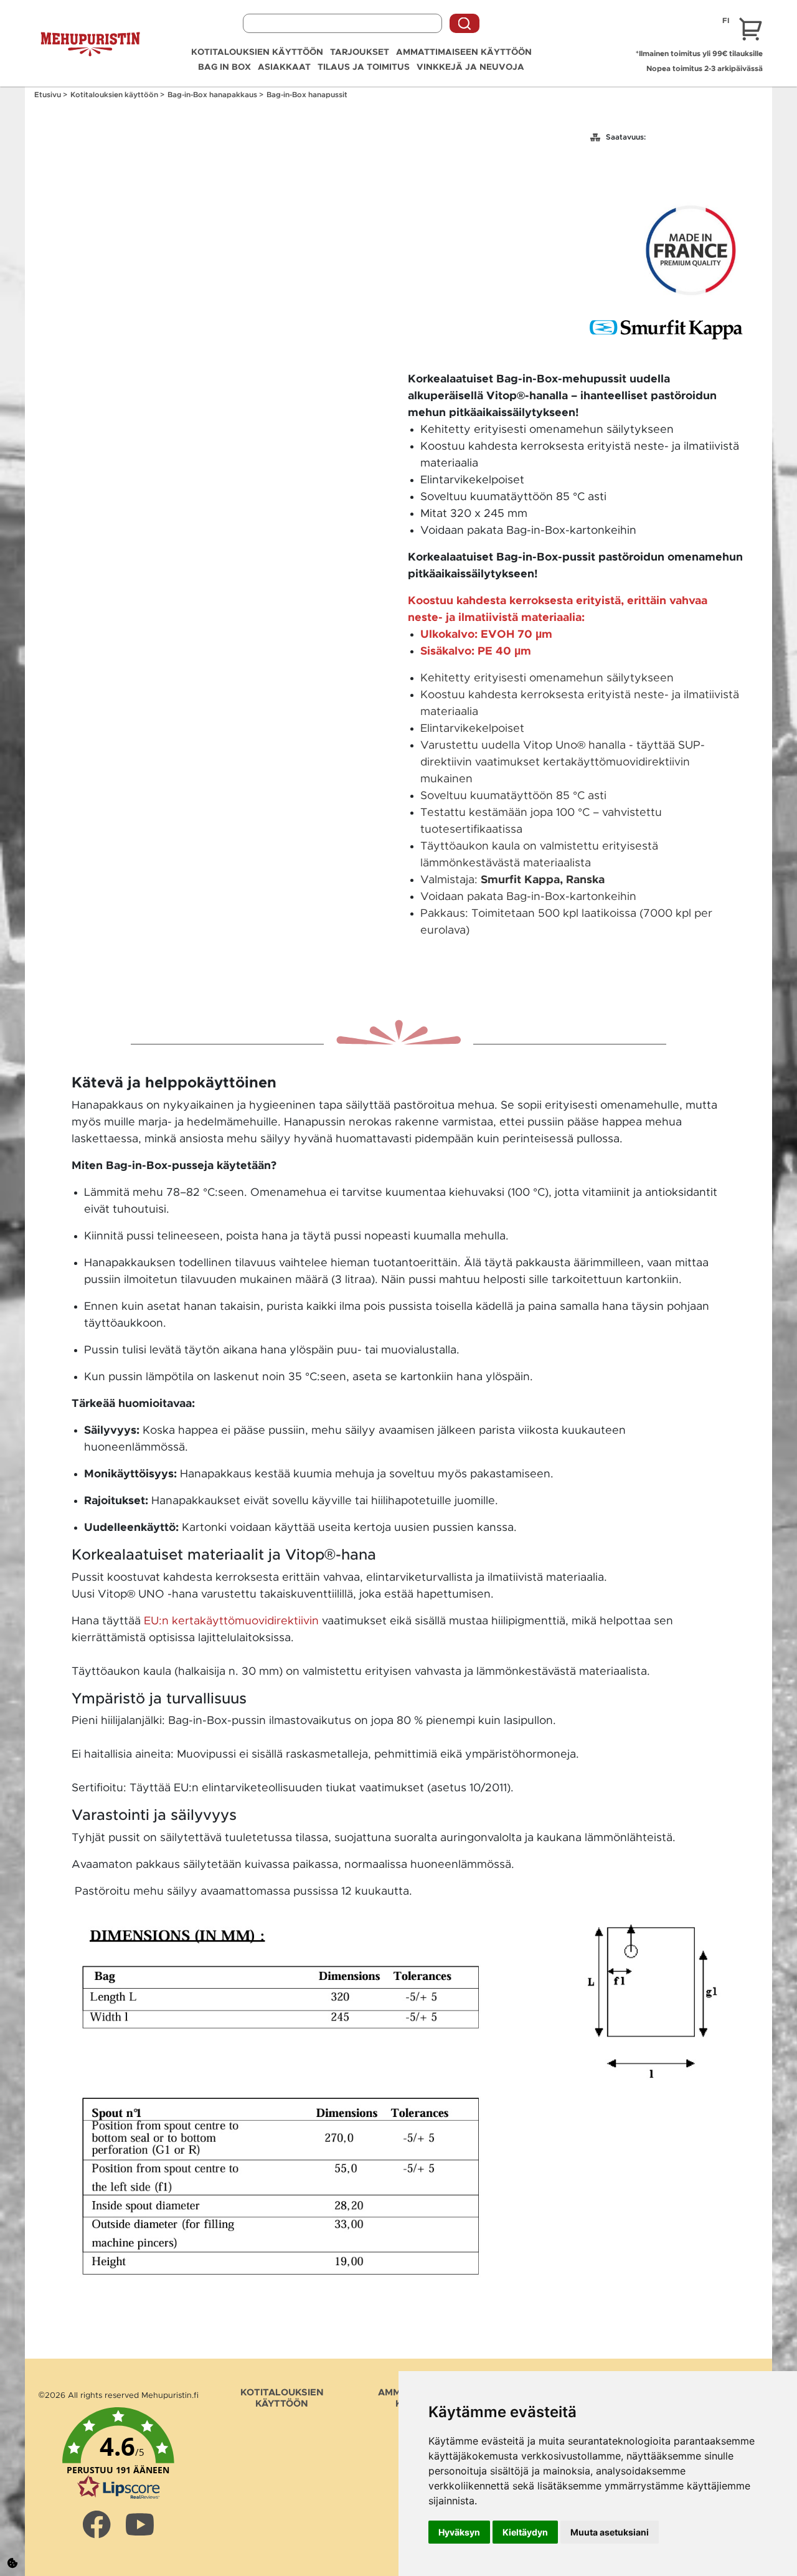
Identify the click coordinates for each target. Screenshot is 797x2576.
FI (726, 21)
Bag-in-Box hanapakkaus (213, 95)
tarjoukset (360, 52)
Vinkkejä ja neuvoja (470, 67)
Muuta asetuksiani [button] (610, 2532)
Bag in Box (224, 67)
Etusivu (49, 95)
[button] (118, 2454)
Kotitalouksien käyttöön (257, 52)
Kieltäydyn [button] (525, 2532)
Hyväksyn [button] (459, 2532)
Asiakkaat (284, 67)
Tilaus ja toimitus (364, 67)
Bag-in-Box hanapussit (307, 95)
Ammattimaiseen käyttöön (464, 52)
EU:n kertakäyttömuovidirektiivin (231, 1621)
